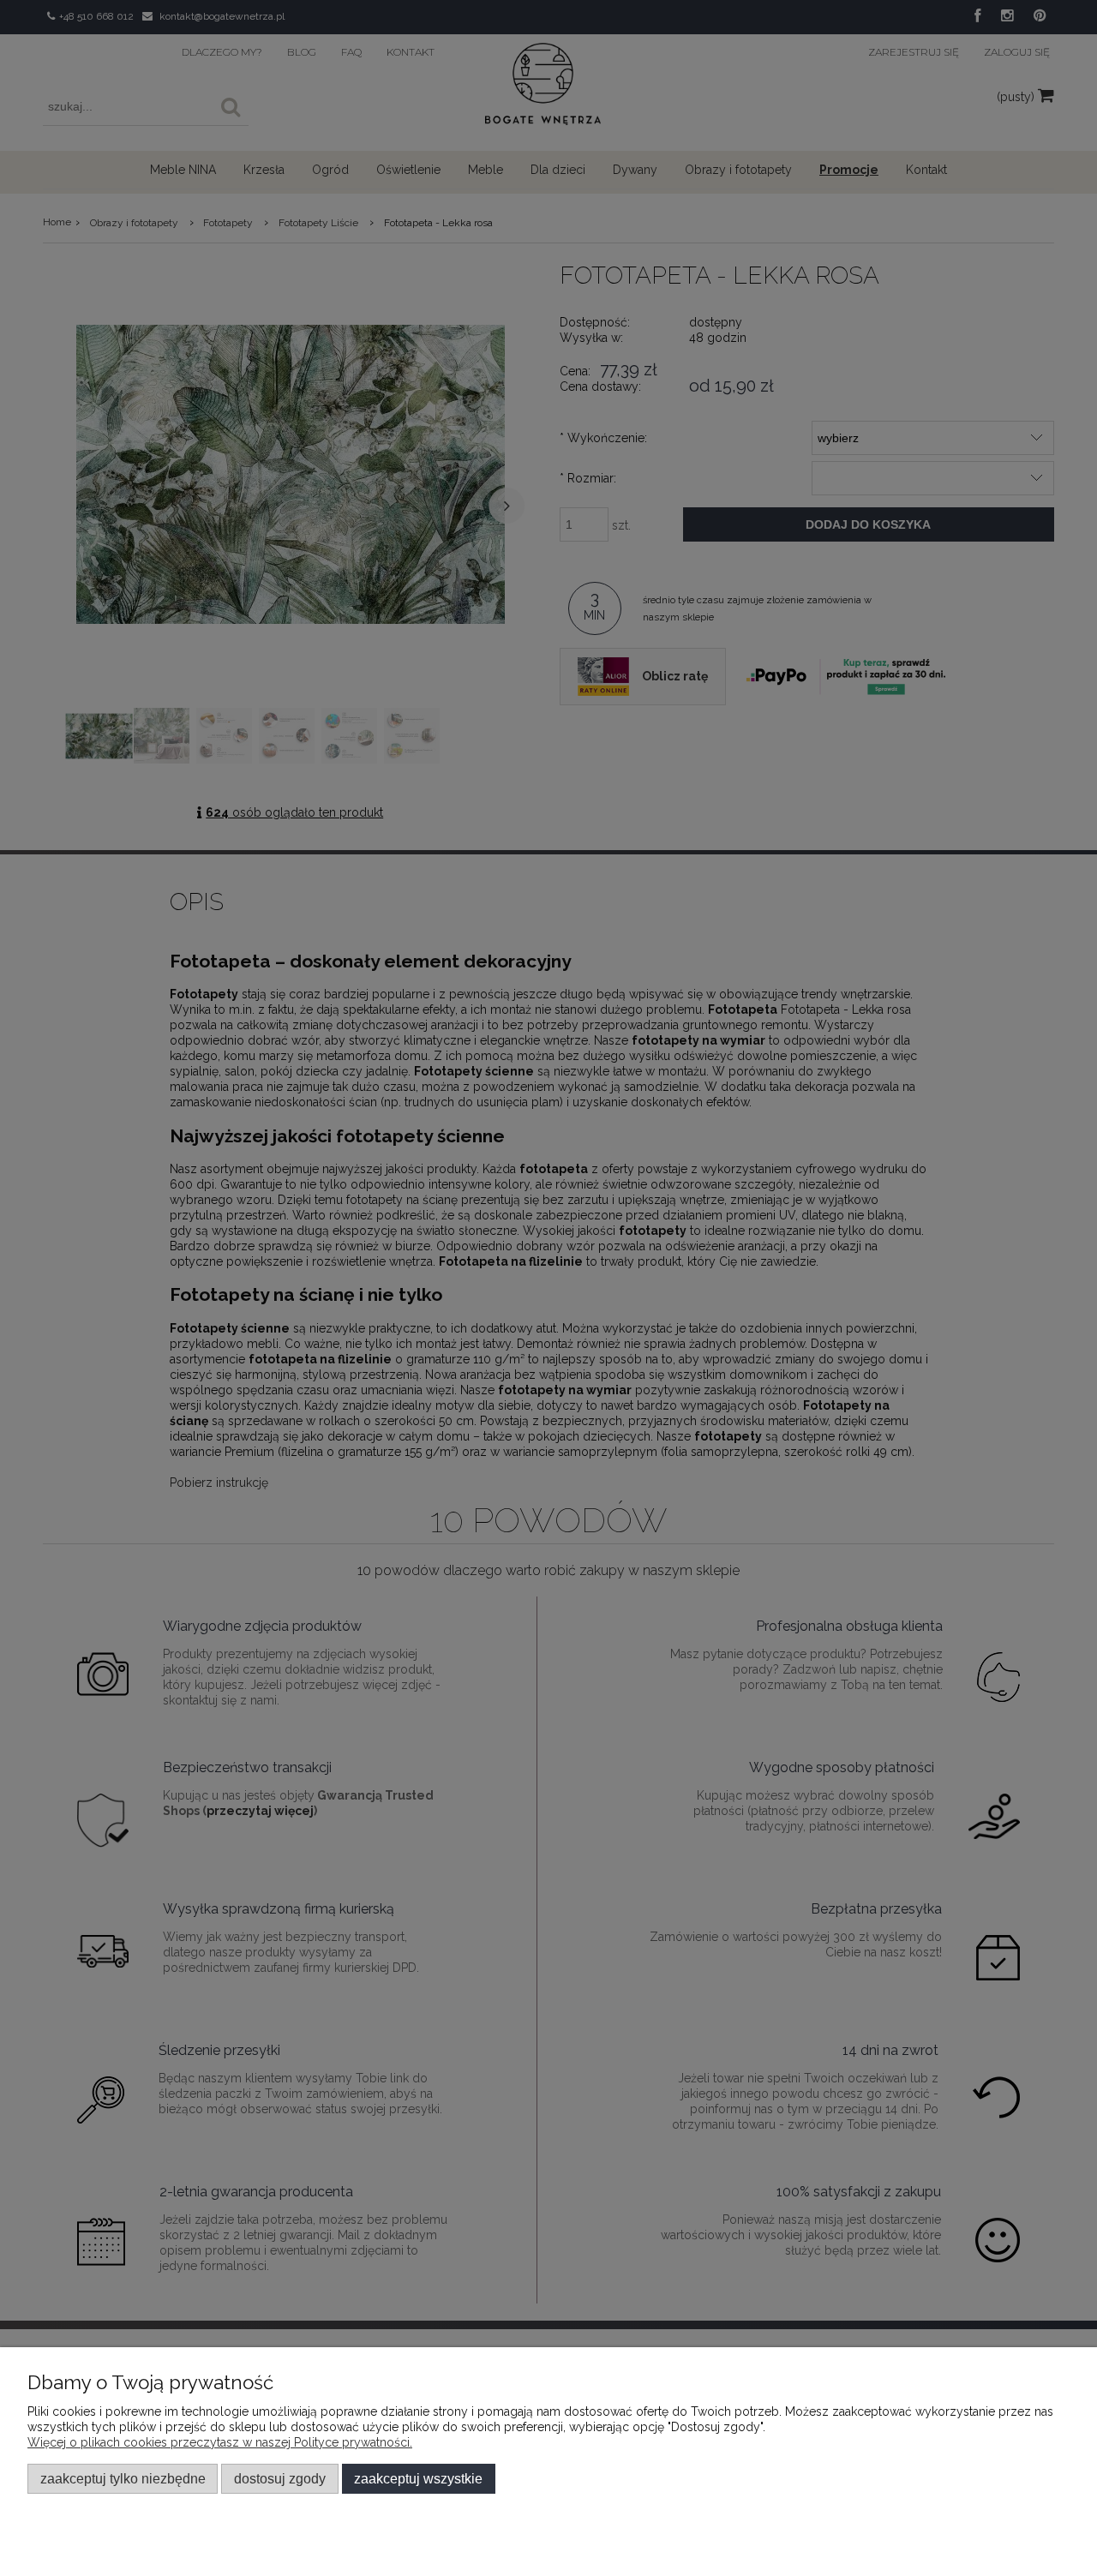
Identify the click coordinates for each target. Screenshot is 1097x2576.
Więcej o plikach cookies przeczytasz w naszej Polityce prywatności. (220, 2442)
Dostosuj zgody (280, 2478)
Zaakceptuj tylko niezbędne (123, 2478)
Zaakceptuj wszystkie (418, 2478)
